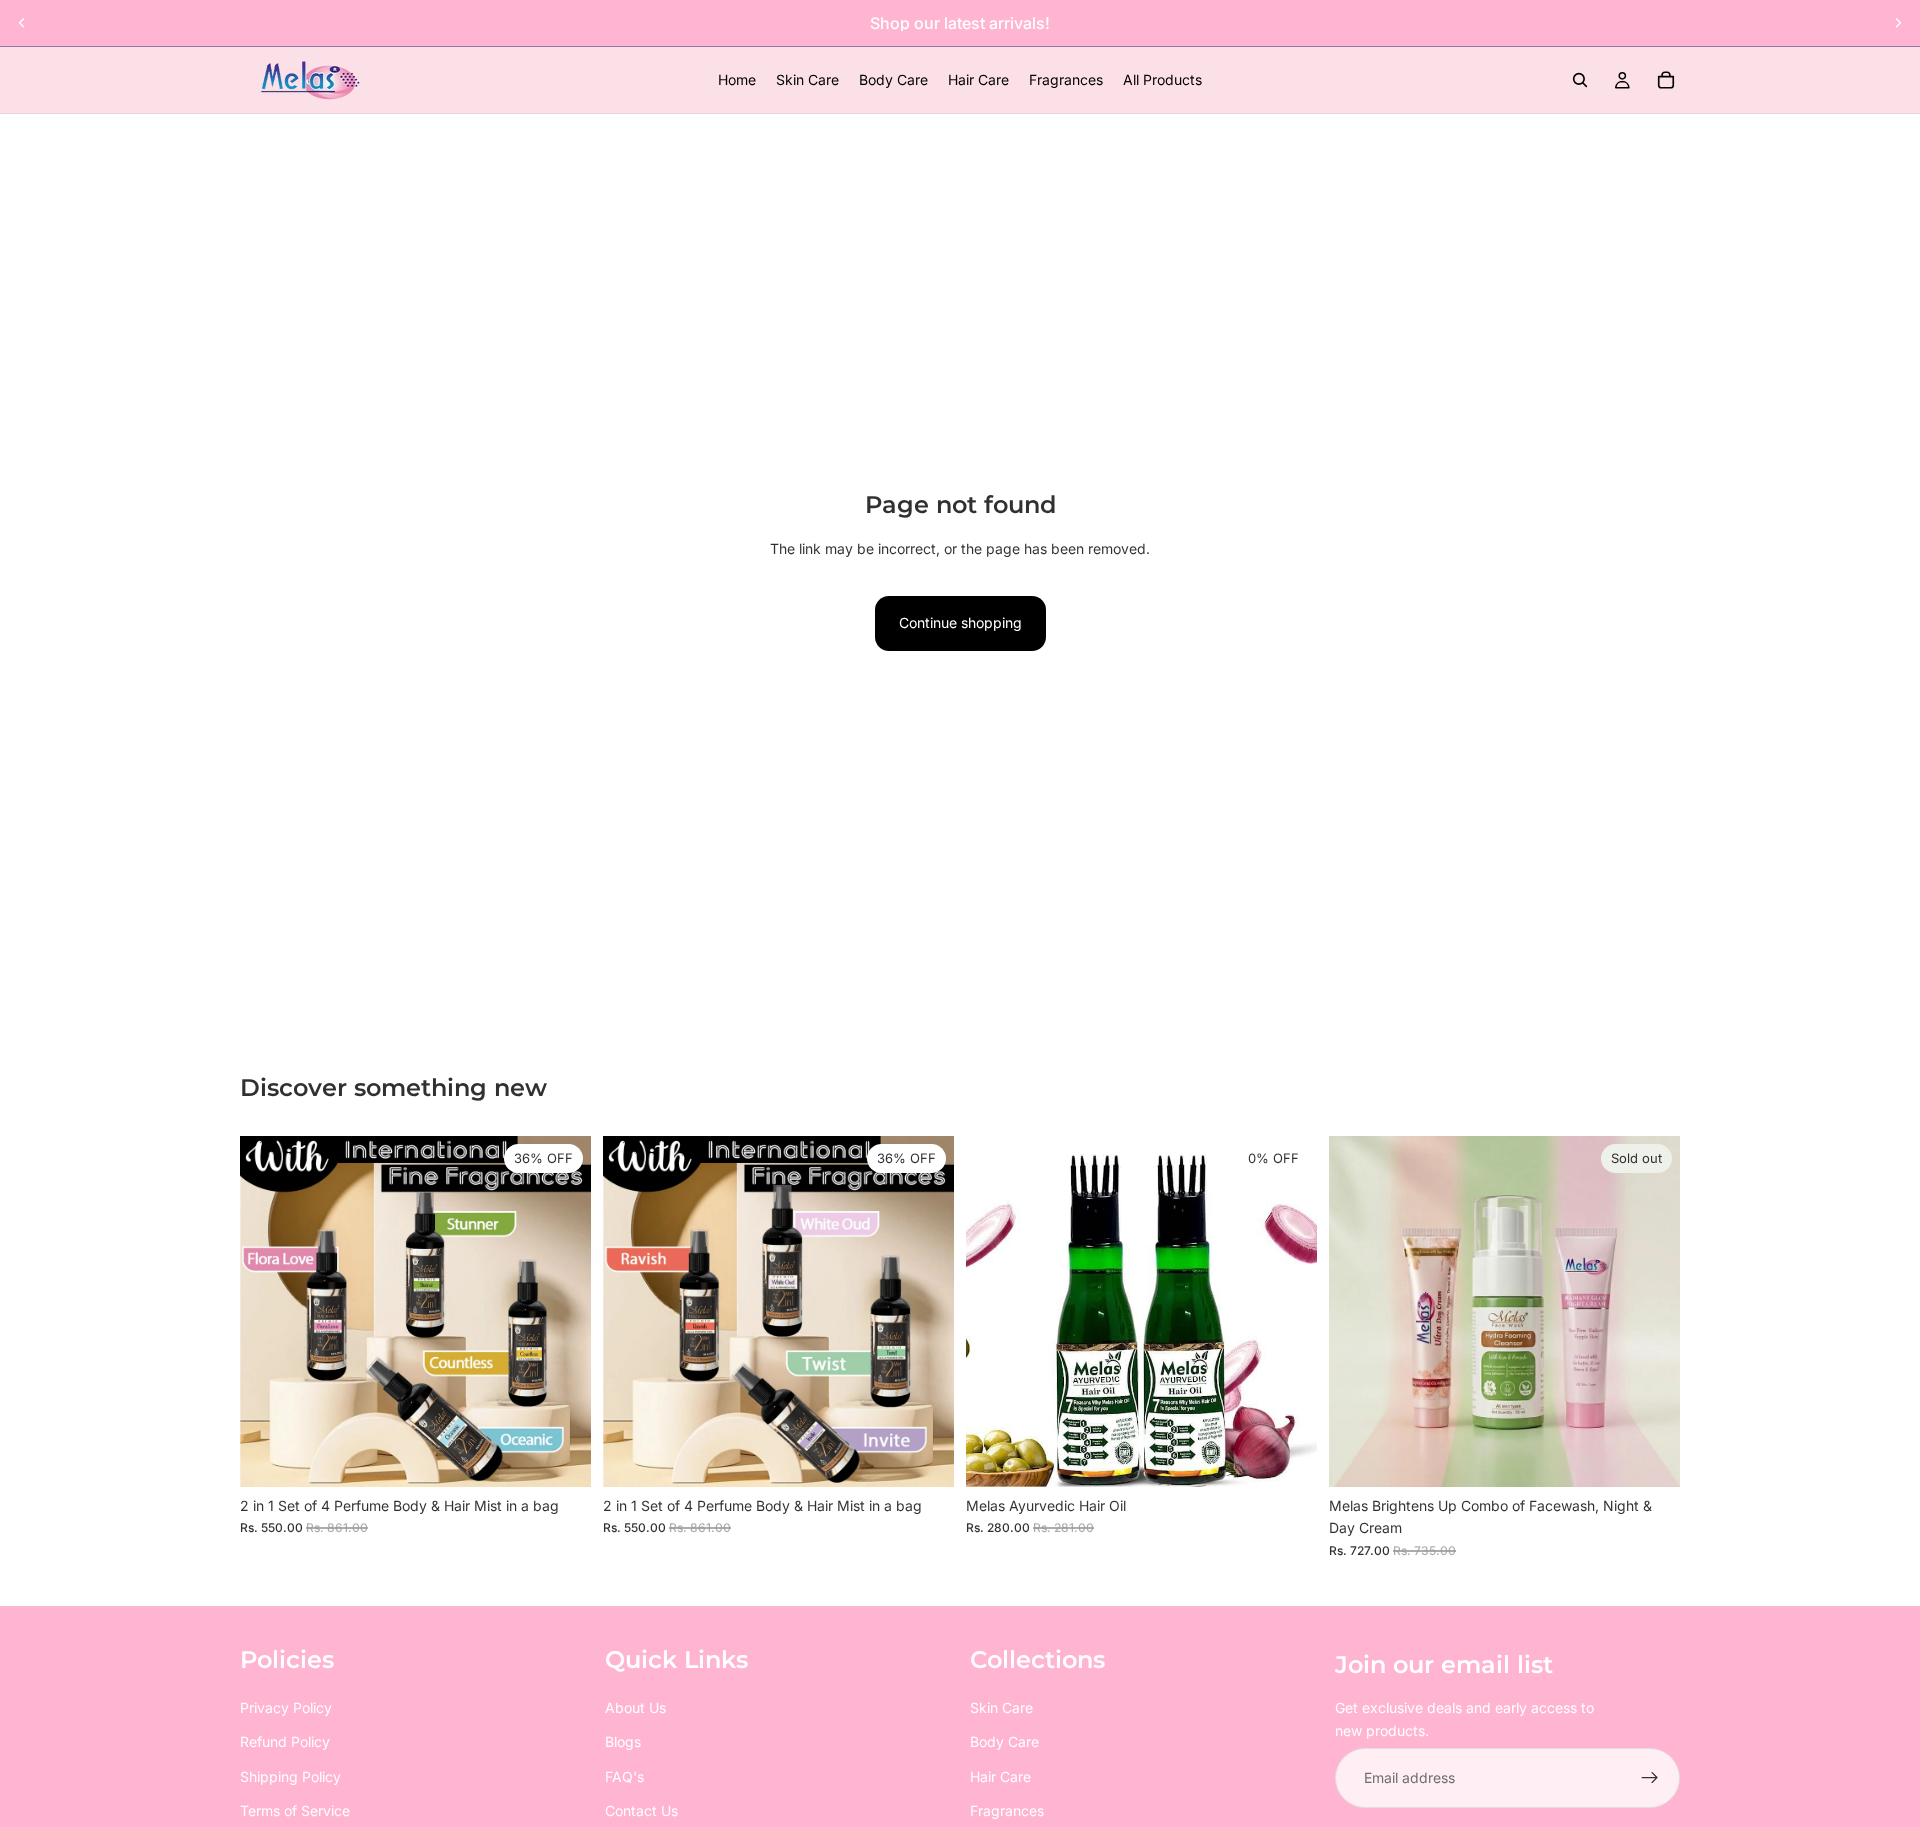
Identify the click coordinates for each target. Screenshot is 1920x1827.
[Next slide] (1898, 23)
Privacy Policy (286, 1707)
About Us (635, 1707)
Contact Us (641, 1810)
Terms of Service (295, 1810)
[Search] (1580, 80)
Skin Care (1001, 1707)
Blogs (623, 1741)
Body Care (1004, 1741)
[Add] (560, 1456)
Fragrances (1007, 1810)
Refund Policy (285, 1741)
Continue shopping (960, 622)
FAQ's (624, 1776)
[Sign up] (1650, 1778)
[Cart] (1666, 80)
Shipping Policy (290, 1776)
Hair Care (1000, 1776)
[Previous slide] (22, 23)
